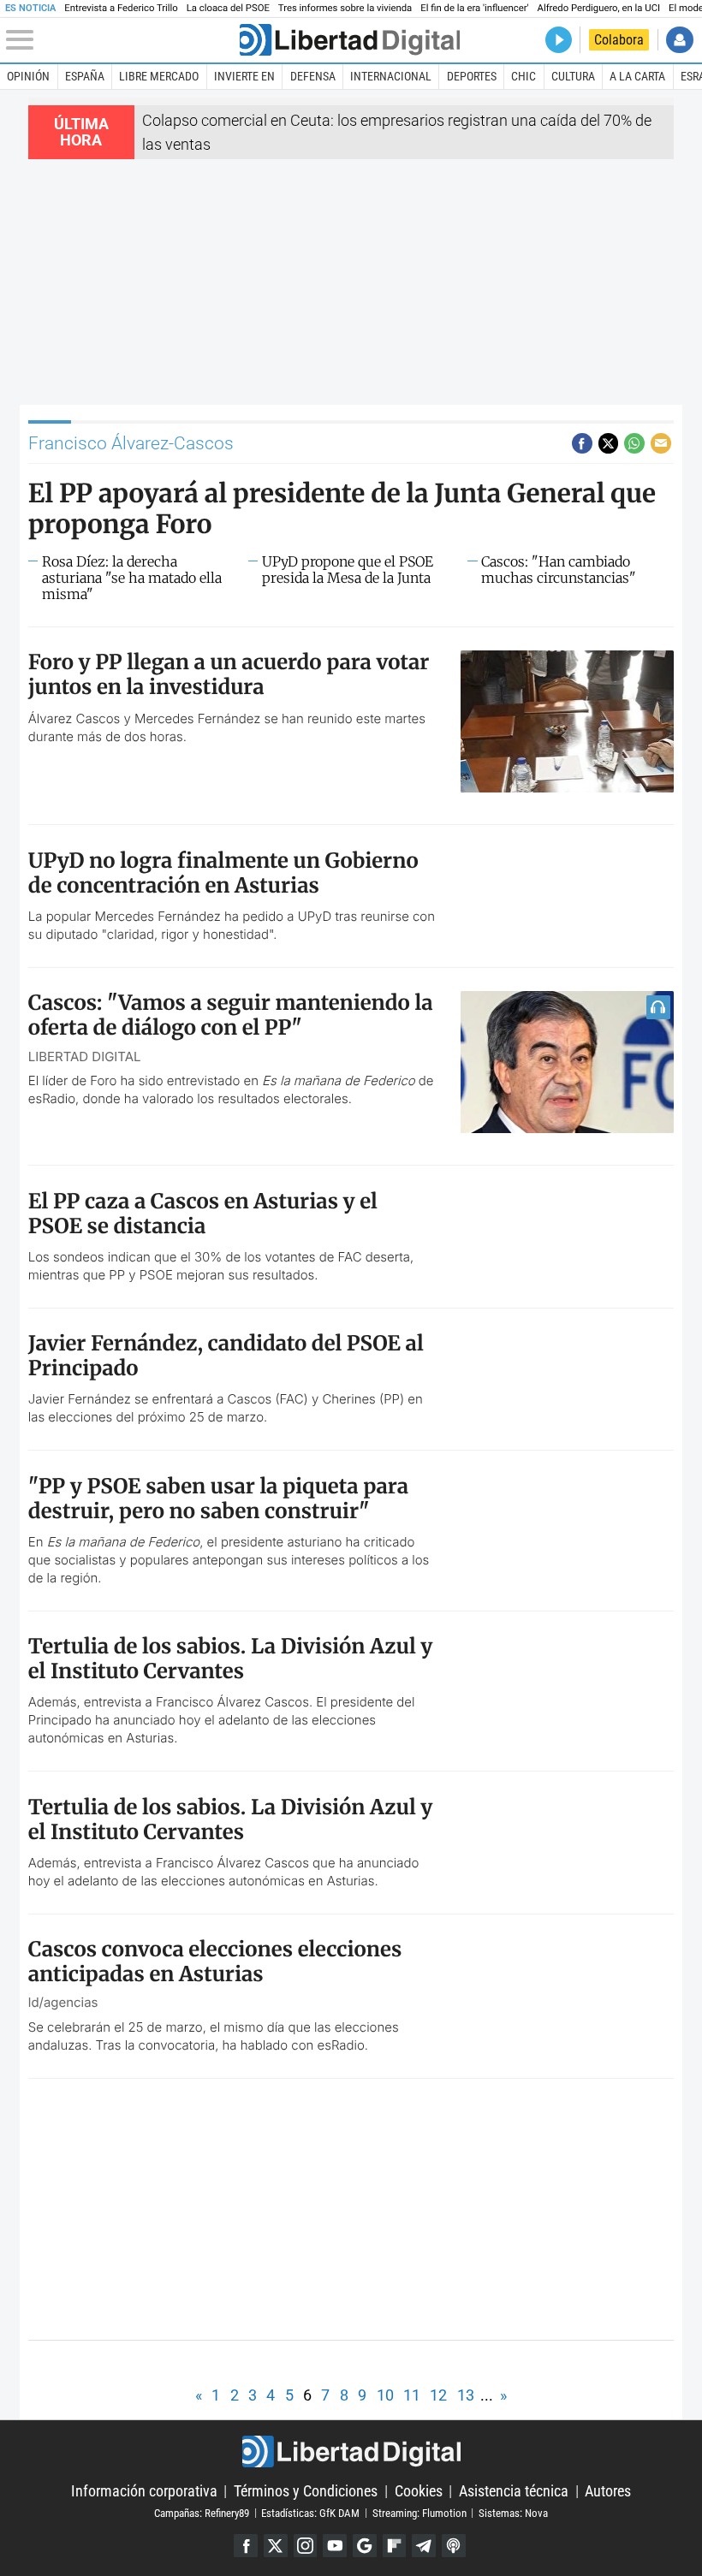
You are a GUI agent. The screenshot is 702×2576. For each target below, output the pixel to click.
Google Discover (365, 2546)
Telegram (424, 2546)
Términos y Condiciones (306, 2491)
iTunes (454, 2546)
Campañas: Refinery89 (202, 2512)
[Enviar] (634, 443)
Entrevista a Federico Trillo (121, 8)
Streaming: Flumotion (419, 2512)
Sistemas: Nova (513, 2512)
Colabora (619, 40)
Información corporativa (144, 2491)
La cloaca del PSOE (228, 8)
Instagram (306, 2546)
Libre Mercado (159, 76)
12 (438, 2395)
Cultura (573, 76)
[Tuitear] (609, 443)
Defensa (313, 76)
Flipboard (395, 2546)
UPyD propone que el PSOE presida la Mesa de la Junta (348, 570)
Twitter (276, 2546)
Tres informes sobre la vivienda (345, 8)
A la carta (637, 76)
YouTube (335, 2546)
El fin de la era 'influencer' (474, 8)
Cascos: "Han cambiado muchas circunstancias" (559, 570)
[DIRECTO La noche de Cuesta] (559, 40)
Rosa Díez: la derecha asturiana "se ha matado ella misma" (132, 578)
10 (385, 2395)
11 (412, 2395)
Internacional (391, 76)
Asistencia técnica (514, 2491)
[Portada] (350, 40)
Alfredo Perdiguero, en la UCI (599, 8)
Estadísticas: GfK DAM (310, 2512)
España (85, 76)
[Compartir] (582, 443)
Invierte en (244, 76)
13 (466, 2395)
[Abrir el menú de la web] (121, 40)
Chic (524, 76)
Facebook (246, 2546)
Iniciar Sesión (679, 40)
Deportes (472, 76)
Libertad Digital (351, 2451)
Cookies (419, 2491)
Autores (608, 2491)
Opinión (28, 76)
